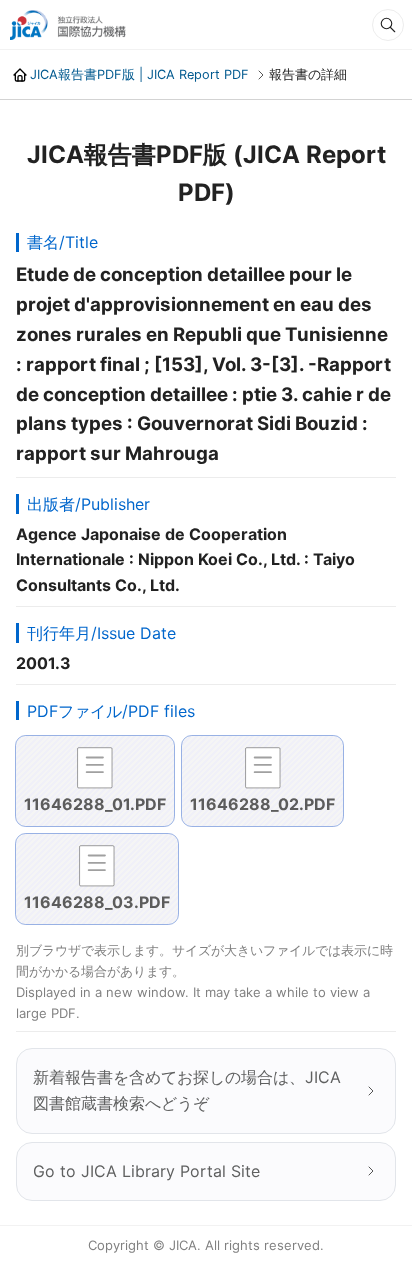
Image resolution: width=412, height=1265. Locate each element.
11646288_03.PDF (97, 902)
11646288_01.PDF (95, 804)
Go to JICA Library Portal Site (146, 1171)
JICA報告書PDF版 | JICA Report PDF (139, 74)
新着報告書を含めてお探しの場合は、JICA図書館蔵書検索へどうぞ (187, 1090)
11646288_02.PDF (262, 804)
